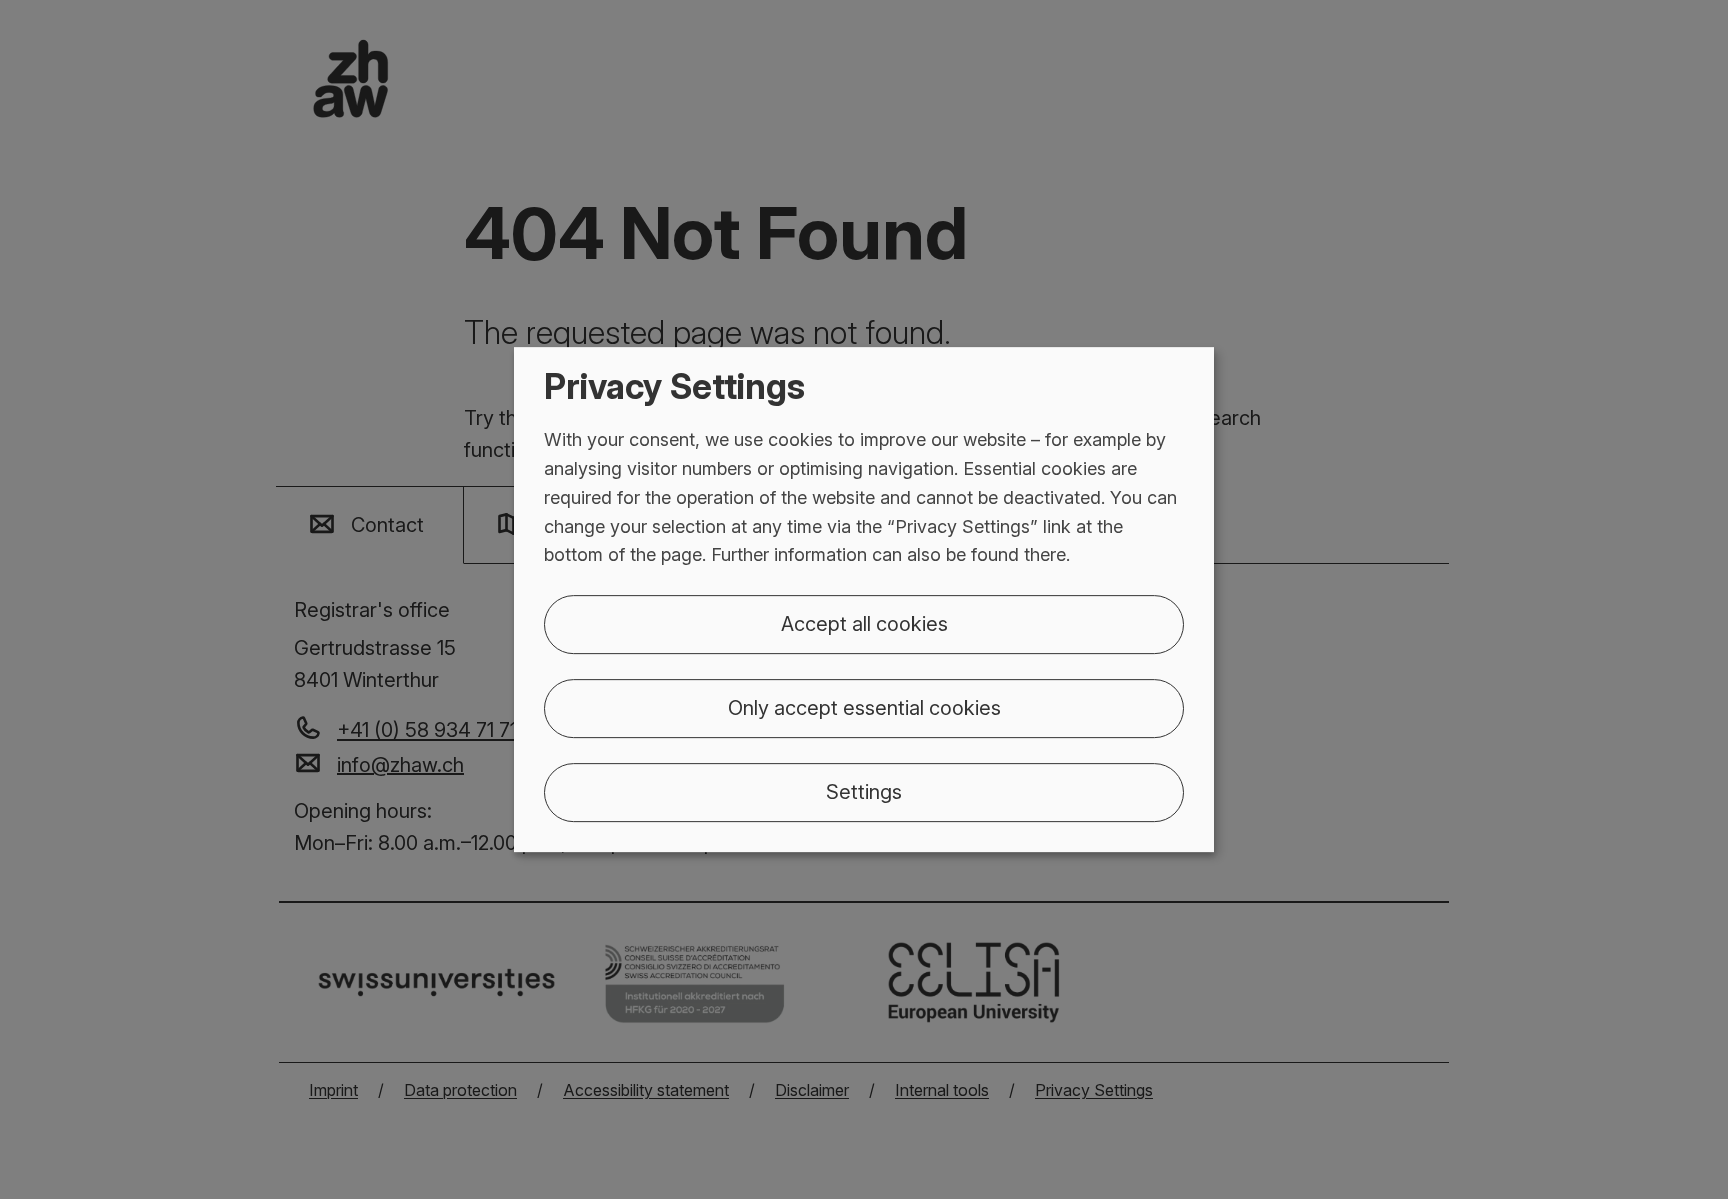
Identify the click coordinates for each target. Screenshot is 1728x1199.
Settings (864, 792)
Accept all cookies (864, 624)
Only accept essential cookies (864, 708)
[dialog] (864, 600)
